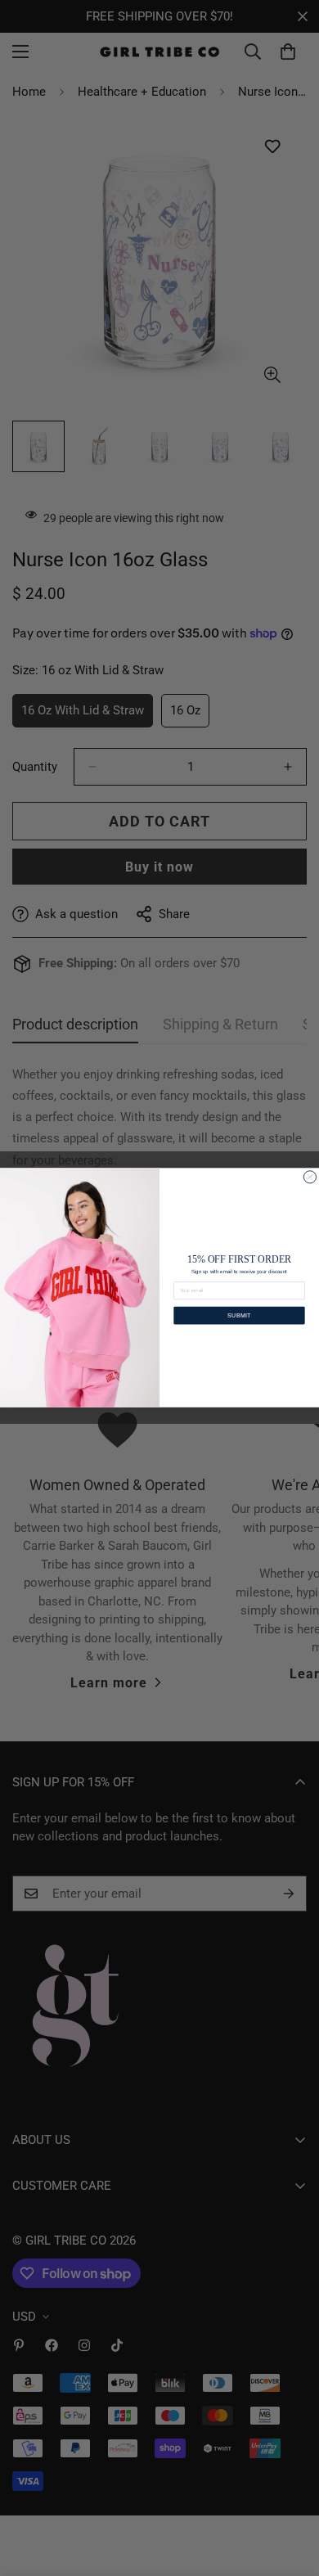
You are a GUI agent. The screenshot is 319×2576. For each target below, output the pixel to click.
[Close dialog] (310, 1177)
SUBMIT (239, 1315)
